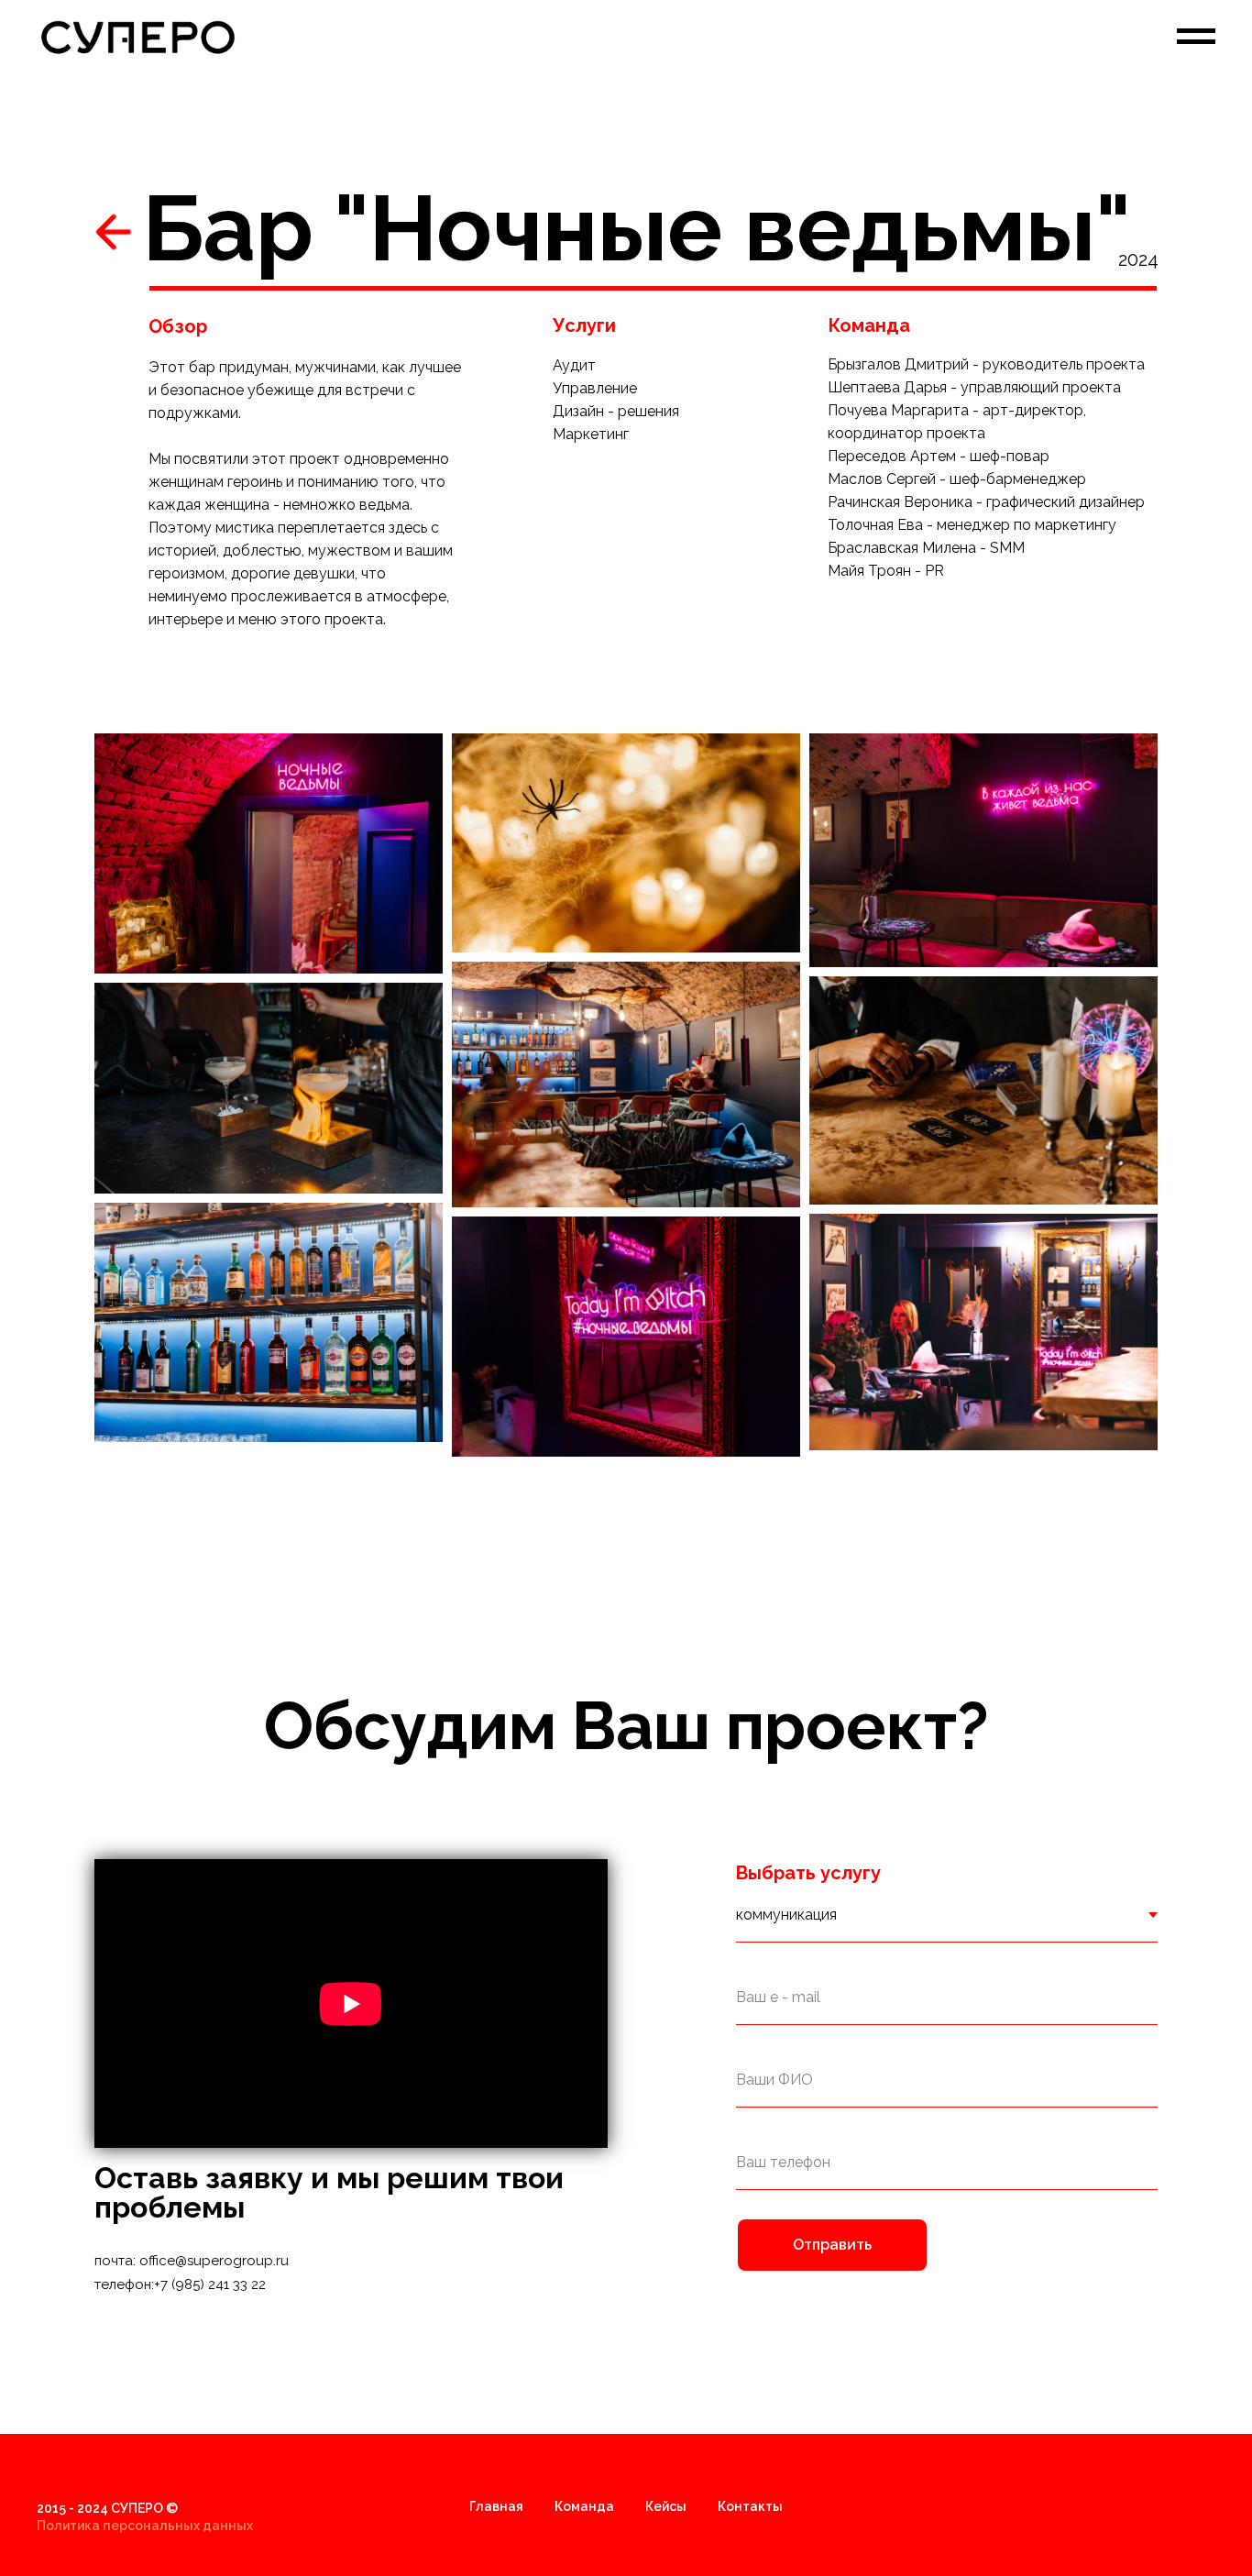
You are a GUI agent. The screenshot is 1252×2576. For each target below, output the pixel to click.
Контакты (750, 2506)
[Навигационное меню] (1196, 37)
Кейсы (666, 2506)
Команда (584, 2506)
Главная (496, 2506)
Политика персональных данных (145, 2526)
